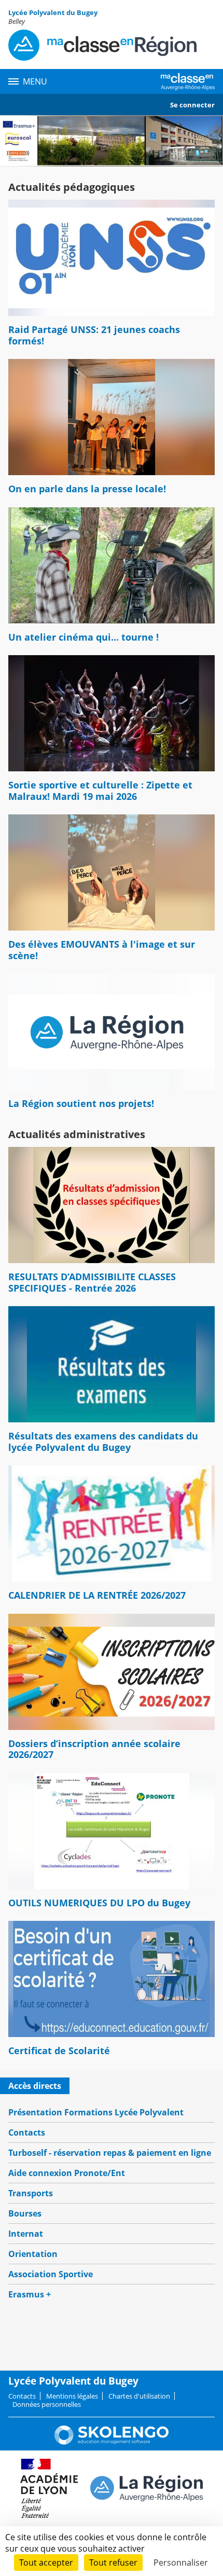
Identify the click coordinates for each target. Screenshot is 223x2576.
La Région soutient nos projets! (81, 1103)
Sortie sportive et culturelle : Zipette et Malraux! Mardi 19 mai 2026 (100, 791)
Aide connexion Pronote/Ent (67, 2173)
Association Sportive (51, 2274)
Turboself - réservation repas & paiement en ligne (110, 2153)
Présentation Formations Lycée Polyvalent (96, 2112)
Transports (31, 2193)
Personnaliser (181, 2563)
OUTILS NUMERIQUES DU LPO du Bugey (99, 1903)
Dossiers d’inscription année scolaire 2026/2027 (94, 1749)
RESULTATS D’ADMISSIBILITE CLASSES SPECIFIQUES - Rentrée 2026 (92, 1282)
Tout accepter (46, 2563)
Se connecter (192, 105)
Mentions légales (72, 2396)
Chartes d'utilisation (139, 2396)
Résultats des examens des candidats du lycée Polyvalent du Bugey (103, 1442)
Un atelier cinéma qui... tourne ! (83, 637)
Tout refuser (113, 2563)
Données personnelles (47, 2404)
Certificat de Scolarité (59, 2051)
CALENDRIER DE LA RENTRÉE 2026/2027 (97, 1595)
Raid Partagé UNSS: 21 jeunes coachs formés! (94, 335)
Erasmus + (30, 2294)
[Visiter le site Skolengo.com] (112, 2442)
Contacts (27, 2132)
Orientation (33, 2254)
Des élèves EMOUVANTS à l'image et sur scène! (102, 950)
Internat (26, 2234)
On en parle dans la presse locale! (87, 489)
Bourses (25, 2213)
